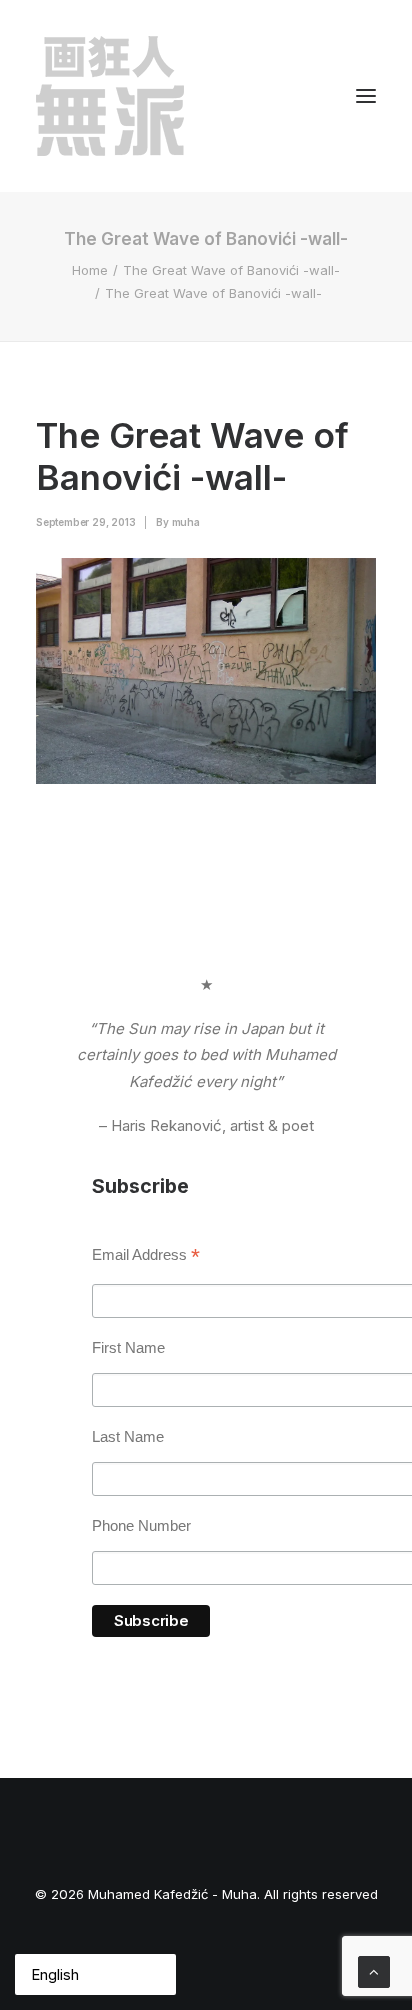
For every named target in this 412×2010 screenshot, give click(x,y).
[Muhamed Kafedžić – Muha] (110, 96)
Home (90, 270)
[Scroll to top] (374, 1970)
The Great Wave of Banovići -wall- (231, 270)
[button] (366, 96)
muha (186, 522)
